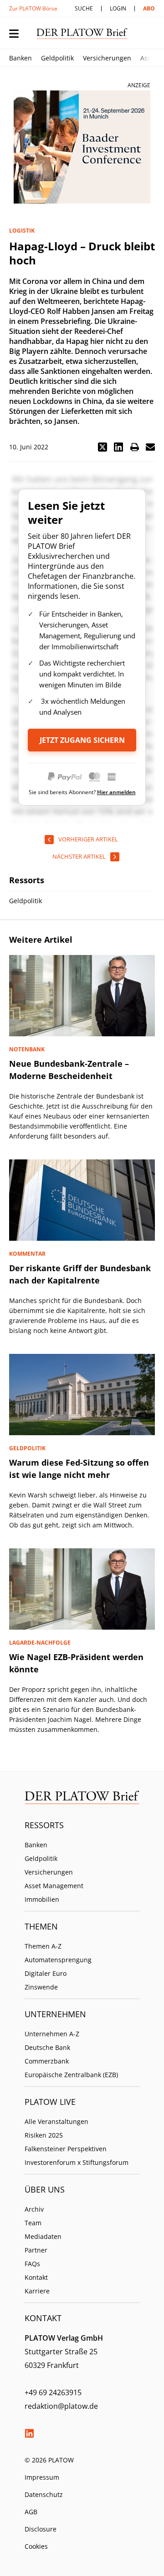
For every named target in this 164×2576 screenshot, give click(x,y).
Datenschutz (44, 2494)
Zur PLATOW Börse (33, 8)
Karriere (37, 2291)
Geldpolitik (57, 58)
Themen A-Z (43, 1946)
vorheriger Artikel (88, 839)
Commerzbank (47, 2061)
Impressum (42, 2477)
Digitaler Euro (46, 1973)
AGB (31, 2512)
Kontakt (36, 2277)
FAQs (32, 2264)
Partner (36, 2250)
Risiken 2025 (44, 2135)
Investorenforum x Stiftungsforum (77, 2162)
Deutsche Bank (47, 2047)
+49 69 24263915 (53, 2392)
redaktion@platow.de (61, 2406)
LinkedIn (29, 2433)
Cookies (36, 2546)
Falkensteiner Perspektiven (66, 2149)
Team (33, 2223)
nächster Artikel (79, 856)
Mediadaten (43, 2236)
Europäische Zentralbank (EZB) (71, 2075)
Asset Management (54, 1886)
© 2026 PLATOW (49, 2460)
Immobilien (42, 1899)
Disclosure (41, 2529)
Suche (84, 8)
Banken (20, 58)
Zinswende (41, 1987)
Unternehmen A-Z (52, 2034)
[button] (102, 447)
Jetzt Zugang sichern (82, 740)
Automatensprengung (58, 1960)
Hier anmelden (116, 792)
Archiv (34, 2209)
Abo (149, 8)
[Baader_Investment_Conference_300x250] (82, 147)
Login (118, 8)
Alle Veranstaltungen (56, 2121)
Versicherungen (107, 58)
